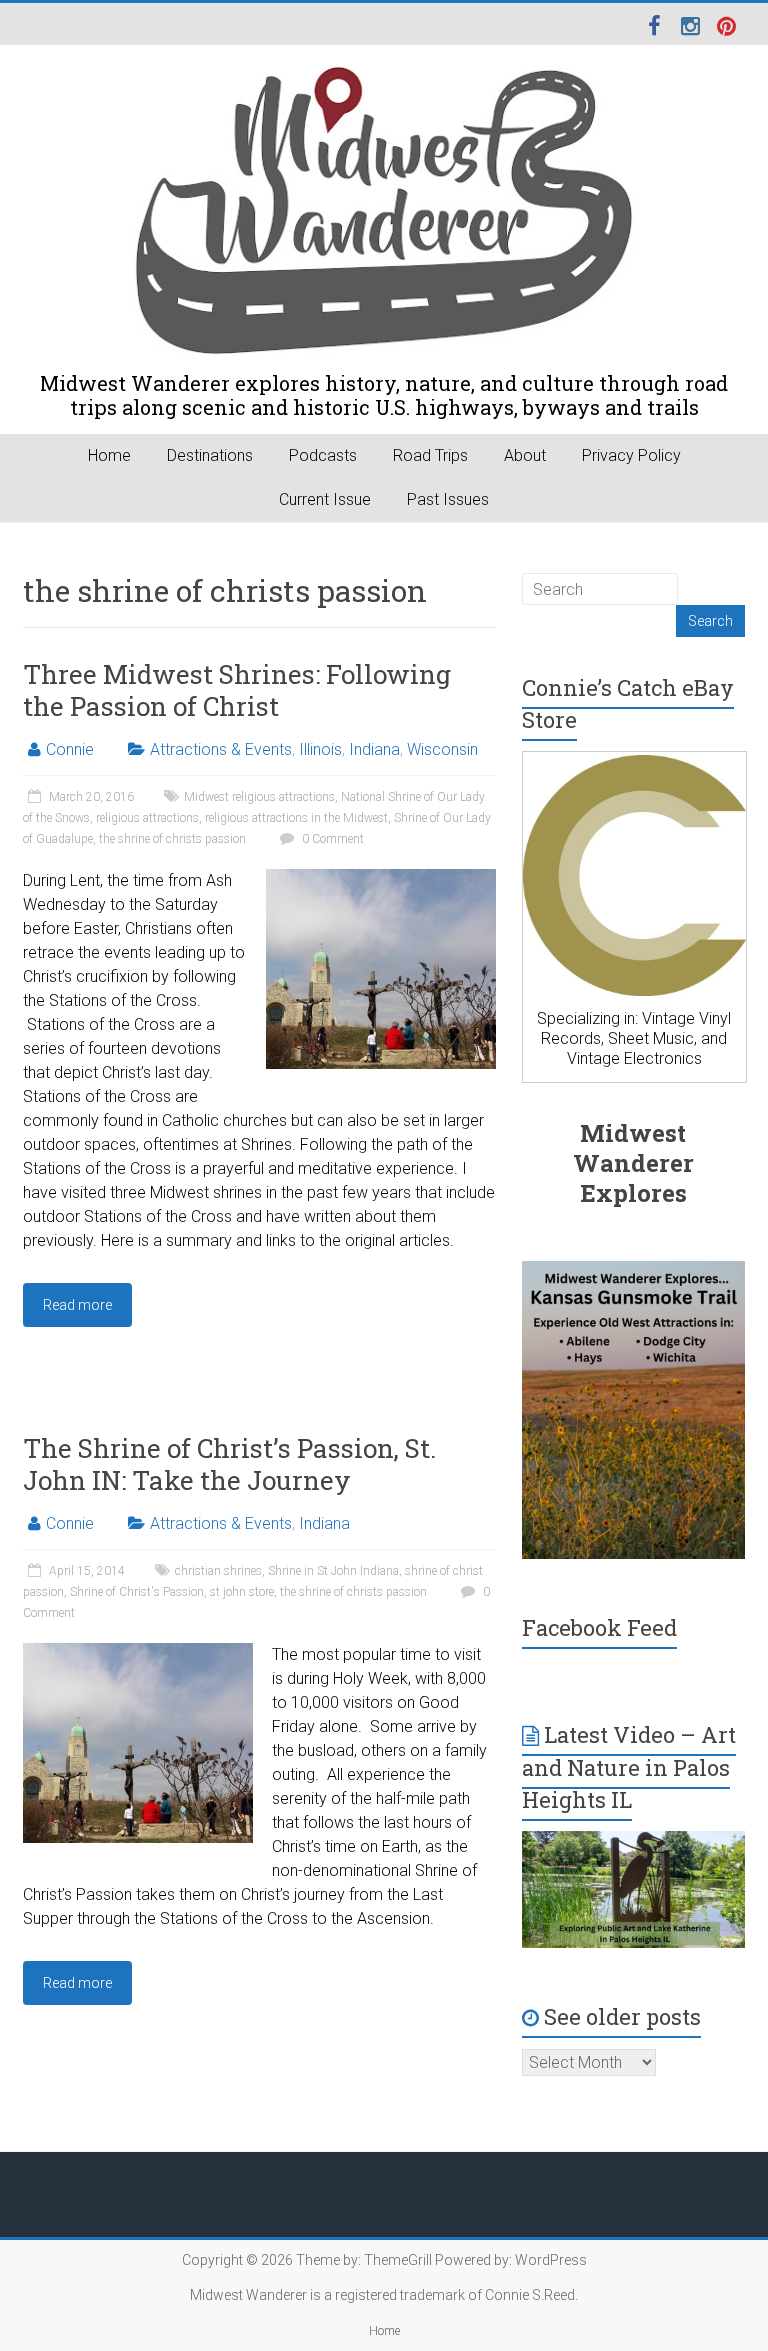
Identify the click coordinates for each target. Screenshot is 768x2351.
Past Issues (448, 499)
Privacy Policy (631, 455)
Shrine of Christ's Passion (137, 1592)
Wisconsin (442, 749)
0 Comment (331, 839)
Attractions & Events (221, 749)
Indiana (374, 749)
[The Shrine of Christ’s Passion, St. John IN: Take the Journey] (138, 1652)
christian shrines (218, 1571)
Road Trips (430, 455)
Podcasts (323, 455)
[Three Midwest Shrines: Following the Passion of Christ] (381, 878)
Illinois (320, 749)
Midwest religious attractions (259, 797)
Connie (70, 749)
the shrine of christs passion (172, 839)
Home (109, 455)
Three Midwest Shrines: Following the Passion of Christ (237, 690)
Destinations (210, 455)
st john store (242, 1592)
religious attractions (147, 818)
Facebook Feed (599, 1627)
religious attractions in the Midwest (296, 818)
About (525, 455)
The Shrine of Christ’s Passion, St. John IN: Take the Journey (229, 1464)
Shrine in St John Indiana (333, 1571)
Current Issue (325, 499)
